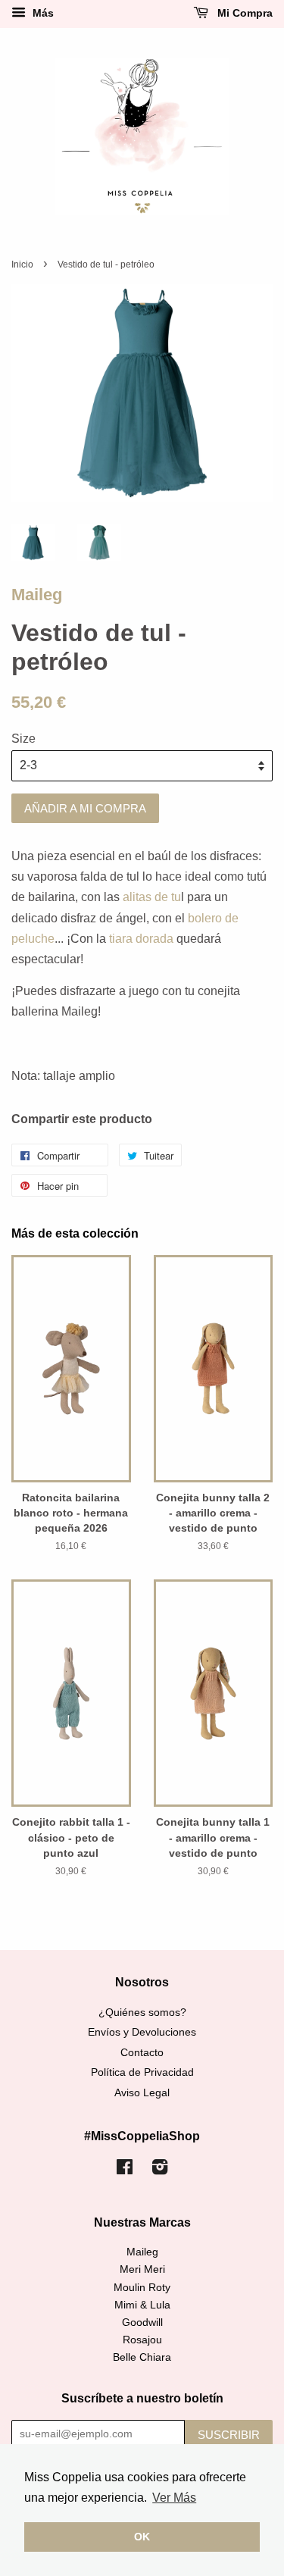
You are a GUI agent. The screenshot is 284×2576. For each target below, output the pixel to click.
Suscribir (229, 2435)
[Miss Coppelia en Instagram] (160, 2170)
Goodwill (142, 2322)
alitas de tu (152, 897)
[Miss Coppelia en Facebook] (125, 2170)
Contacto (142, 2053)
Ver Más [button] (174, 2498)
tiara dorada (141, 939)
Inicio (22, 264)
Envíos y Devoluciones (142, 2032)
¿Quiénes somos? (142, 2013)
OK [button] (142, 2537)
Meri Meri (142, 2269)
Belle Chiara (142, 2357)
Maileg (37, 595)
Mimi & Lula (142, 2305)
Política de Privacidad (142, 2072)
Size (23, 739)
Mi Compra (243, 13)
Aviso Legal (142, 2093)
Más (42, 13)
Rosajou (142, 2340)
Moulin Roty (142, 2288)
